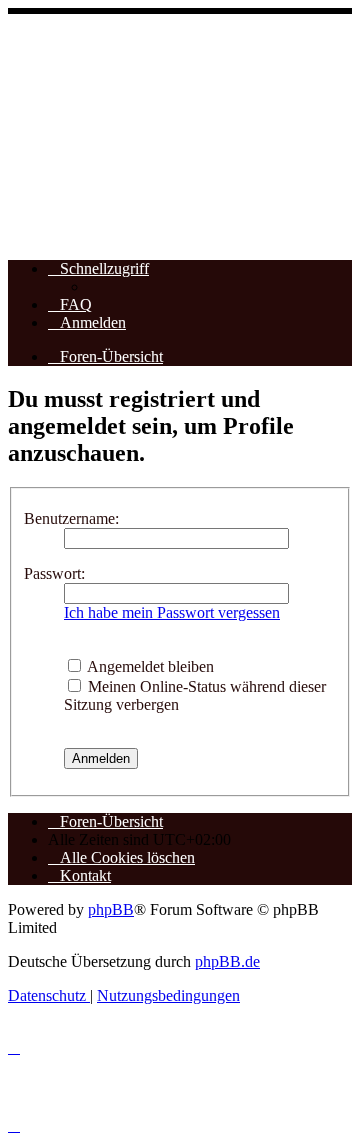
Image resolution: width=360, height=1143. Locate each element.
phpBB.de (227, 961)
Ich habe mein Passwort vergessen (172, 612)
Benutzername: (71, 518)
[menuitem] (70, 304)
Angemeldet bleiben (149, 666)
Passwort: (54, 573)
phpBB (111, 909)
